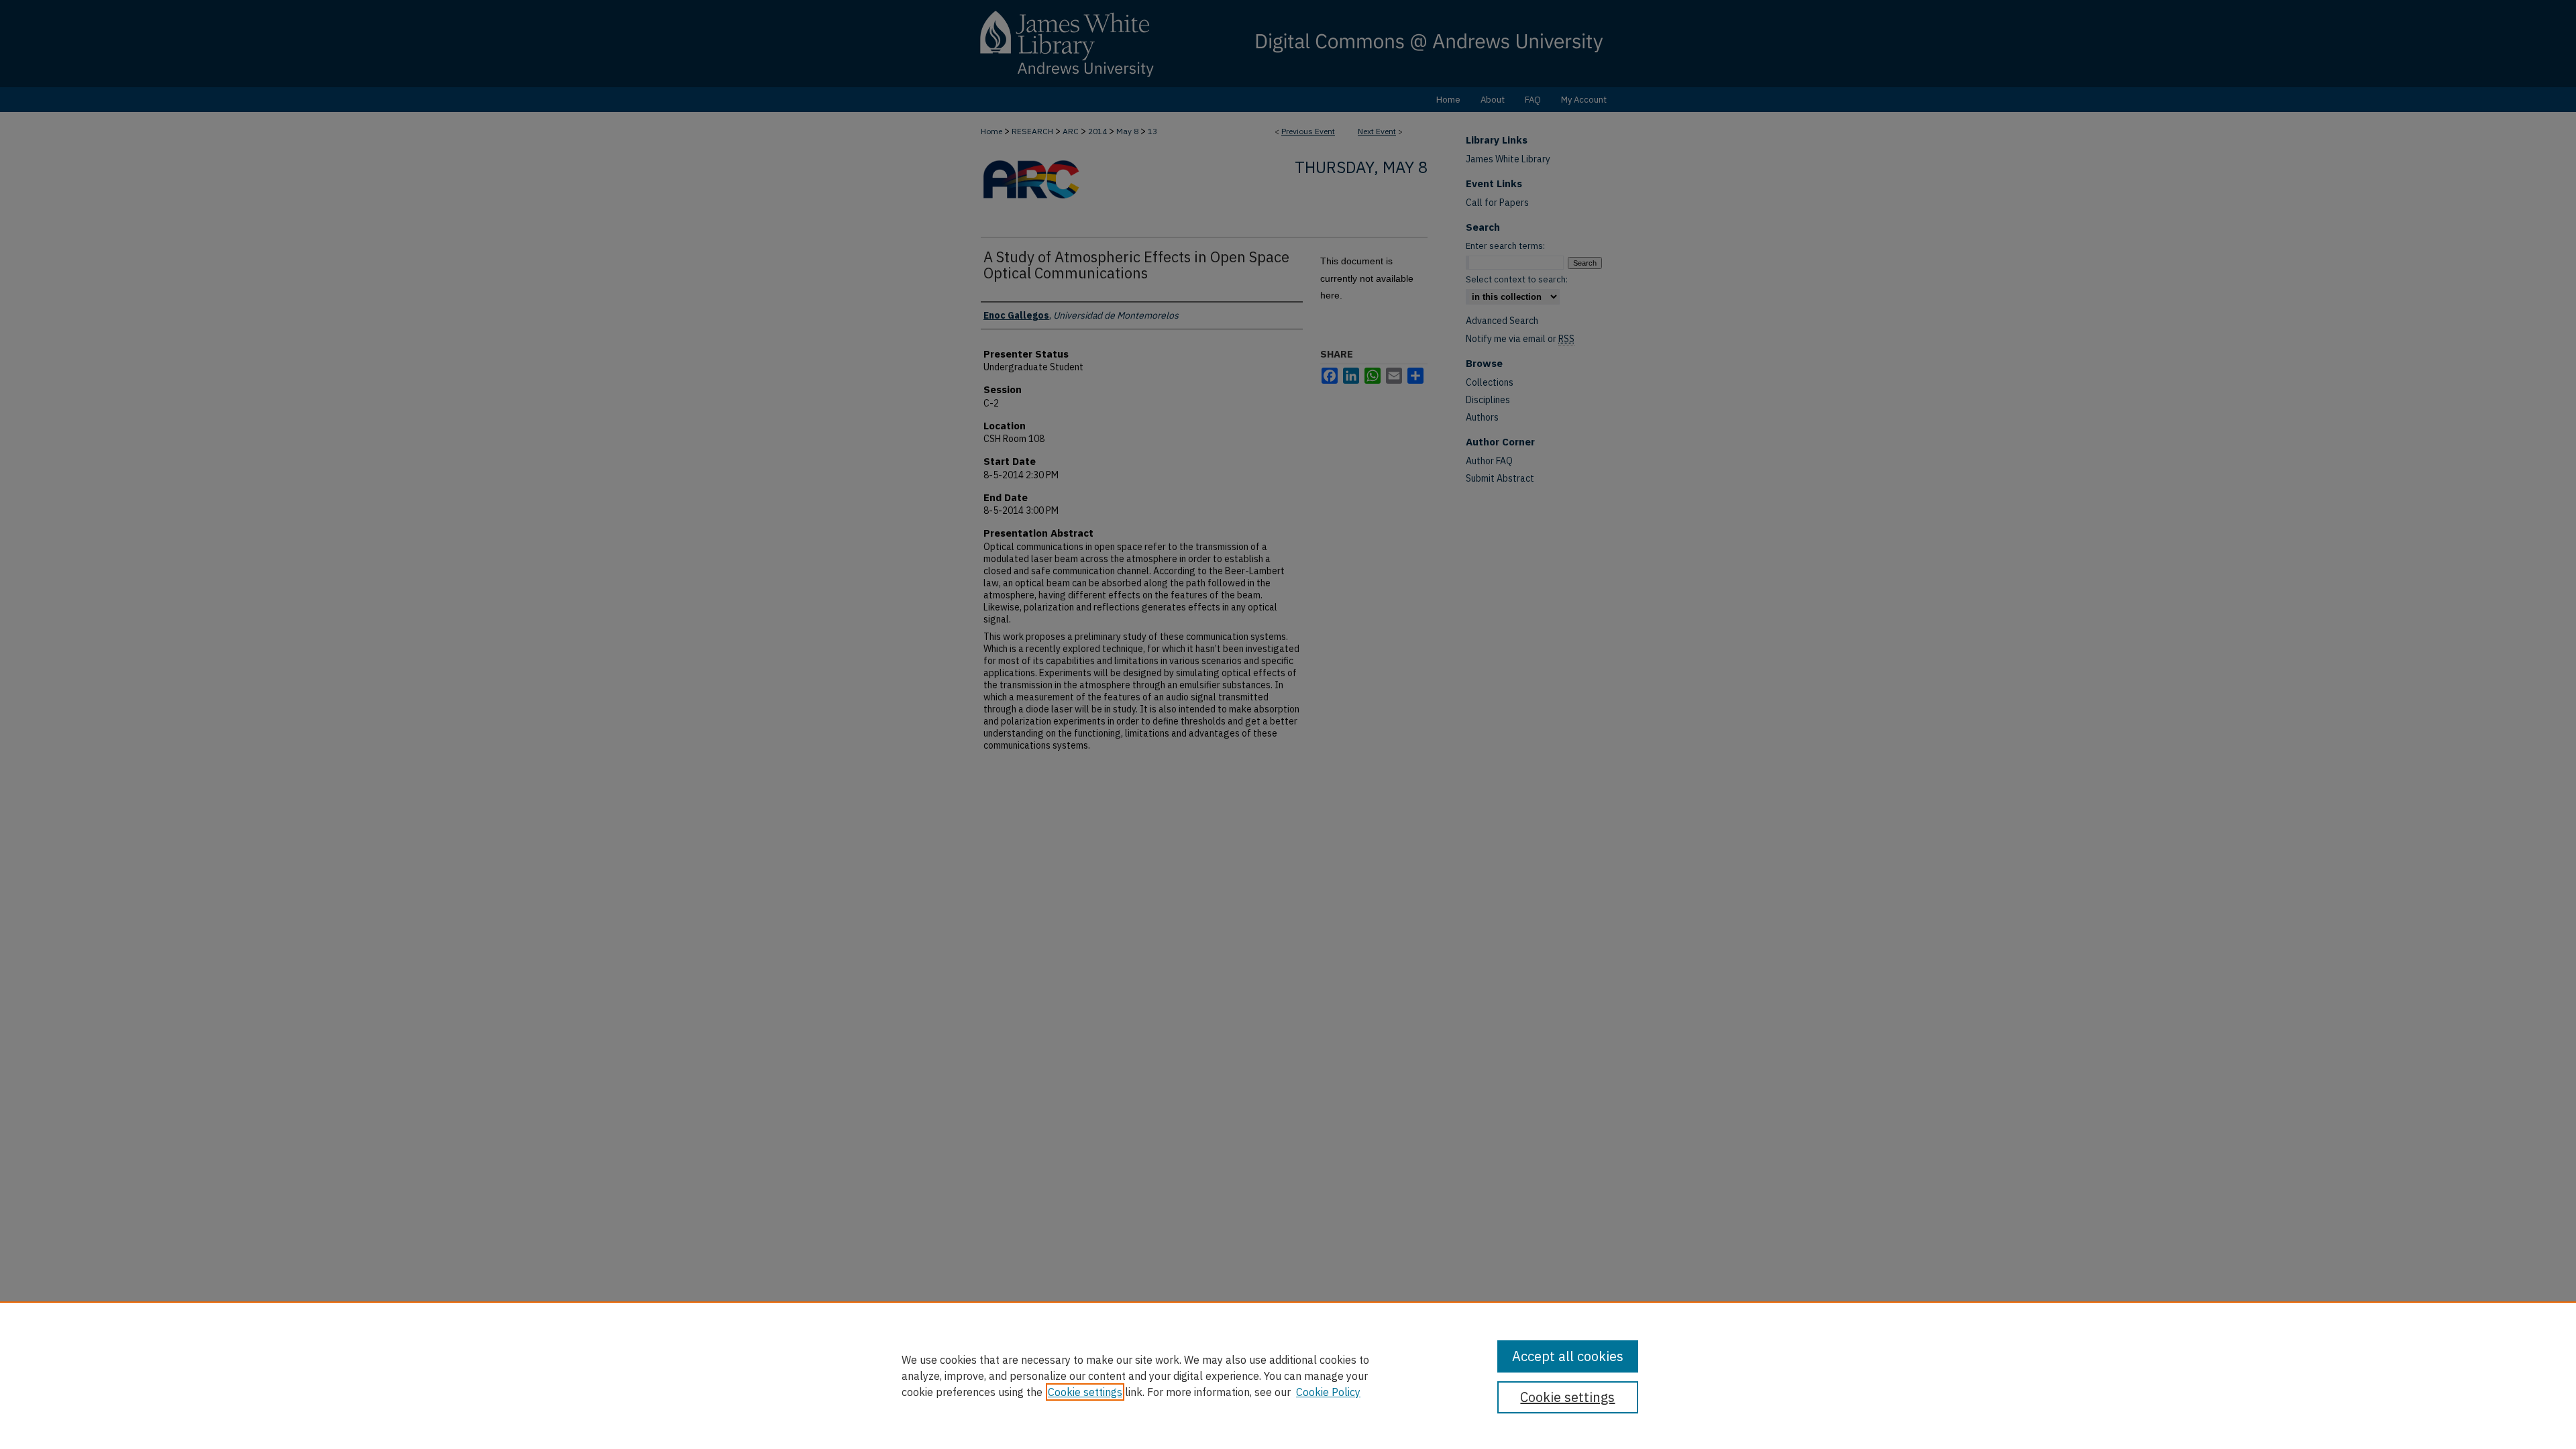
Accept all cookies (1568, 1356)
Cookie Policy (1328, 1392)
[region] (1288, 1375)
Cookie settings (1085, 1392)
